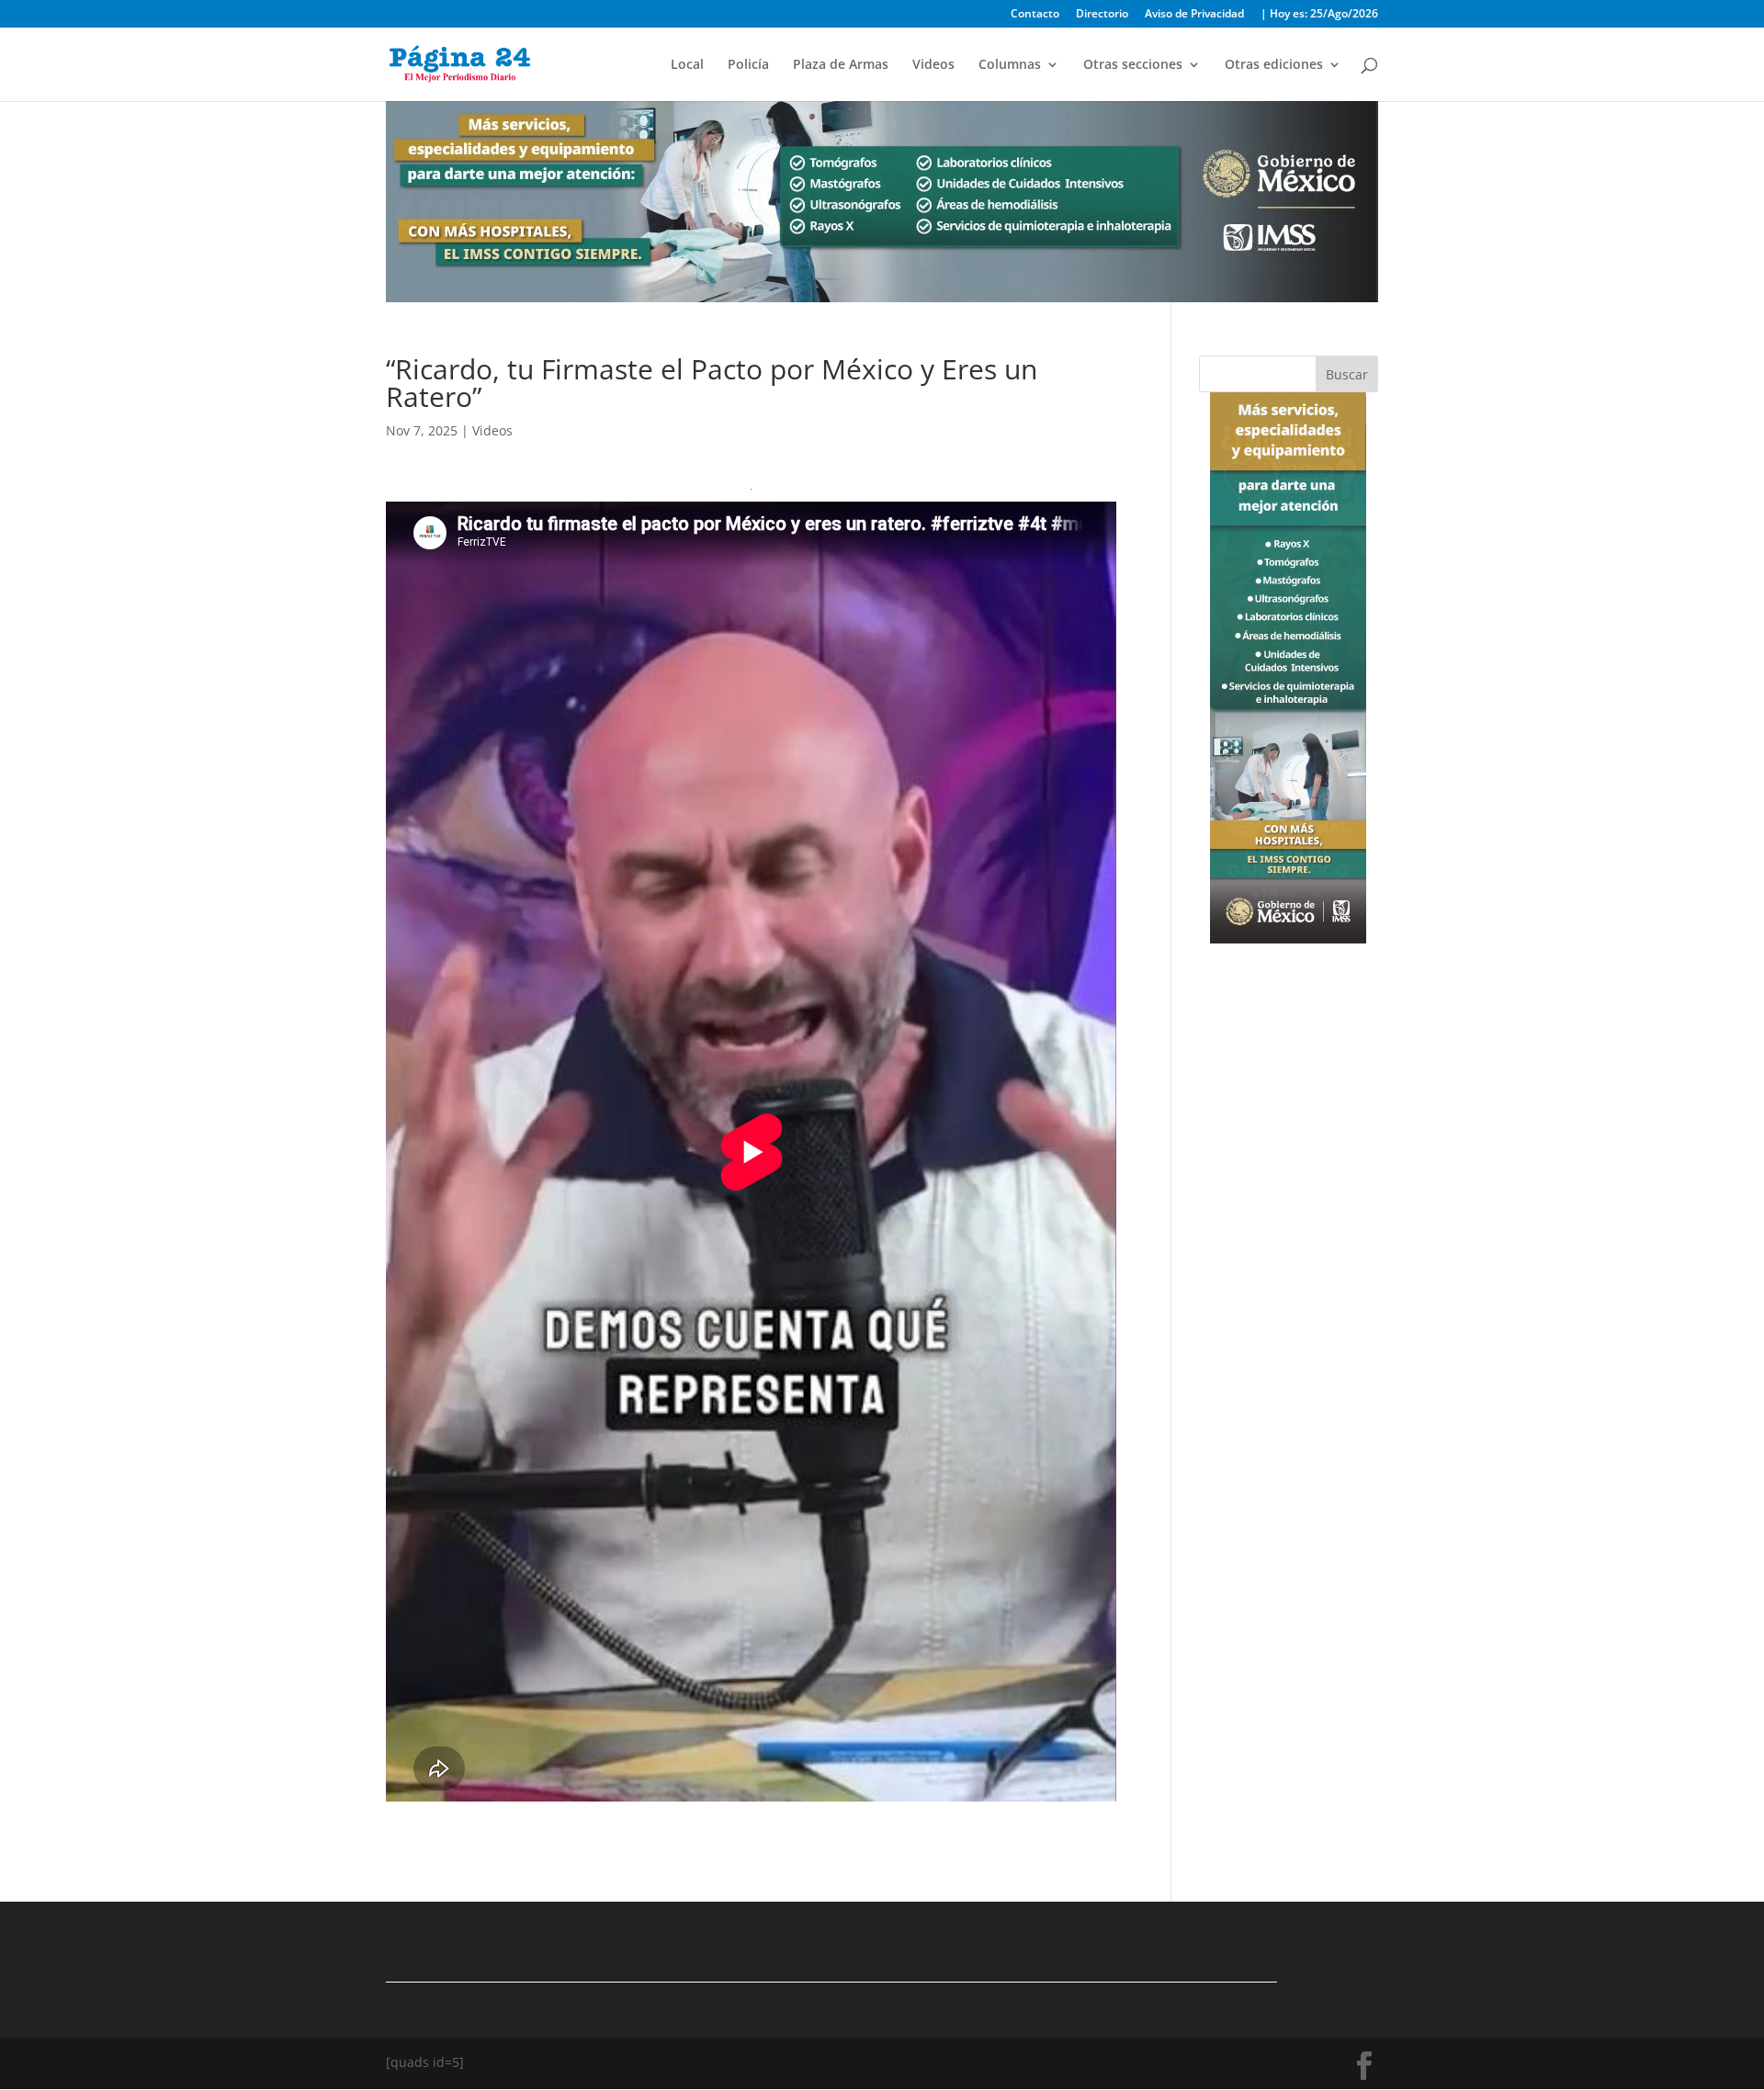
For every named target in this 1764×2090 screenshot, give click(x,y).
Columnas (1010, 65)
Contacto (1035, 15)
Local (687, 65)
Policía (748, 65)
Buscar (1347, 374)
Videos (933, 65)
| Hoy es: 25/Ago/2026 (1319, 15)
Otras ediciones (1274, 65)
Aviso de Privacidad (1194, 15)
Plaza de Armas (841, 65)
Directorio (1102, 15)
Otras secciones (1133, 65)
